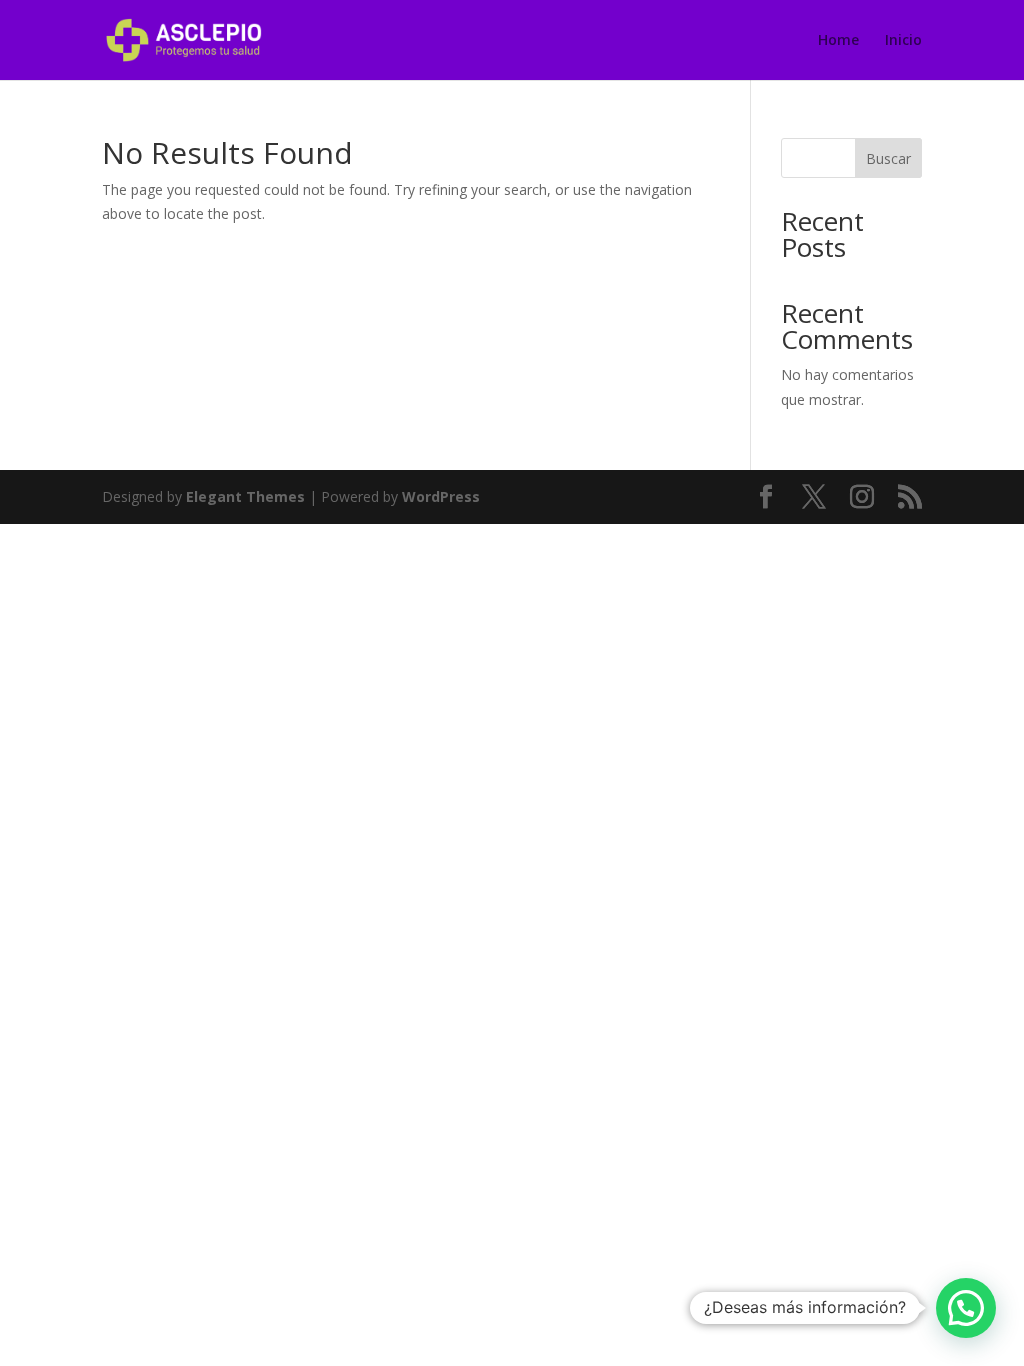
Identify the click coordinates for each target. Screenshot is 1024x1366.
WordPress (441, 496)
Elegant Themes (245, 496)
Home (838, 41)
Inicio (903, 41)
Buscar (888, 158)
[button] (966, 1308)
